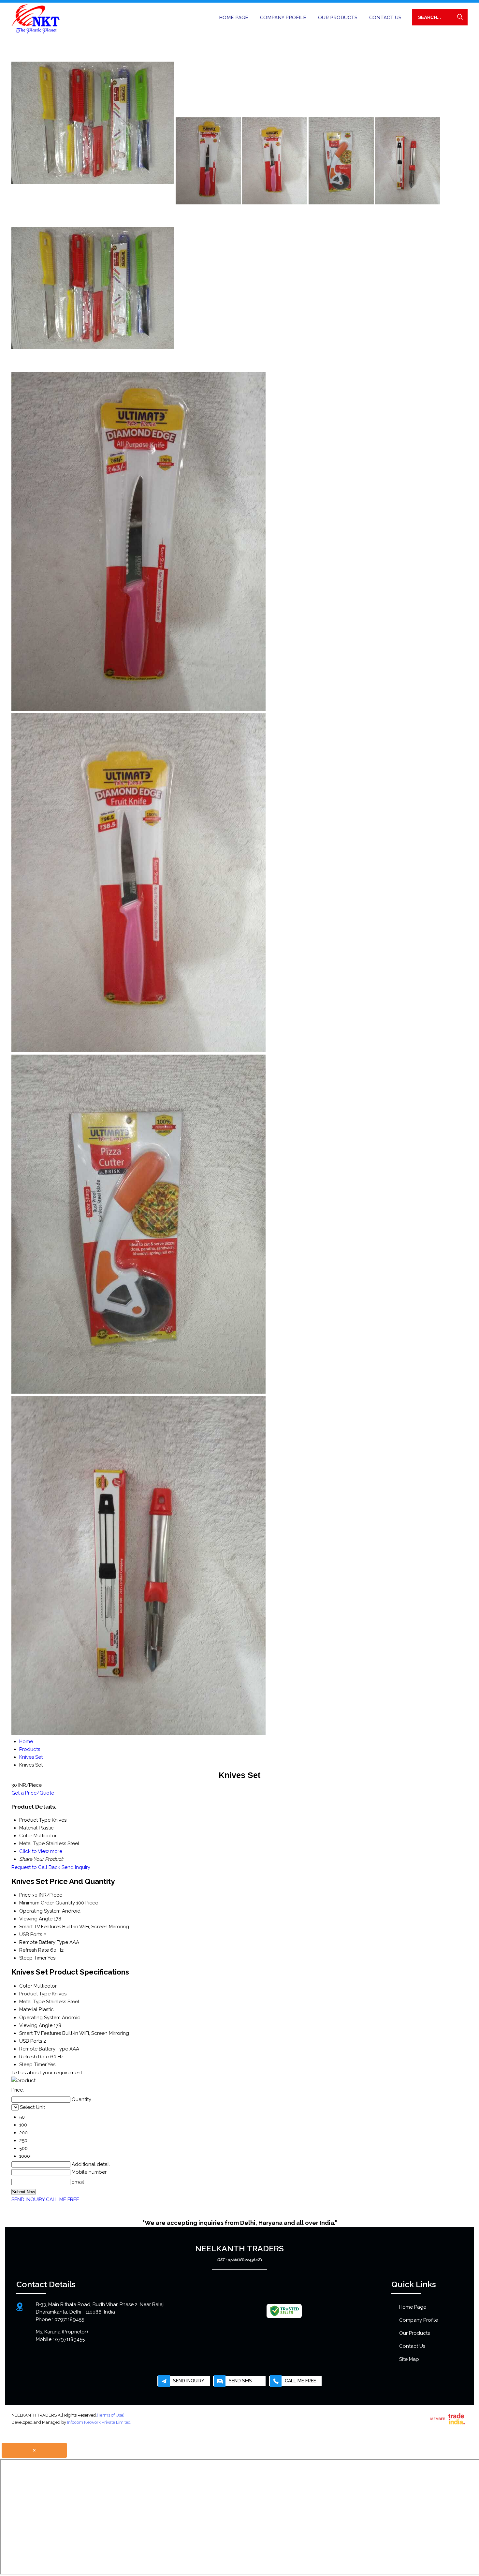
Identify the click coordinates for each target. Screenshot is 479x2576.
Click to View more (41, 1851)
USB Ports (31, 1934)
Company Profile (283, 18)
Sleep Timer (33, 1958)
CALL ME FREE (63, 2199)
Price (25, 1895)
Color (26, 1986)
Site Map (409, 2359)
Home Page (234, 18)
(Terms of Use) (111, 2415)
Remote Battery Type (44, 1942)
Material (28, 2009)
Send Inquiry (76, 1867)
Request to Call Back (36, 1867)
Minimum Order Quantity (47, 1903)
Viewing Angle (36, 1919)
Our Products (338, 18)
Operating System (40, 1911)
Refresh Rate (34, 1950)
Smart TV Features (40, 1927)
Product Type (35, 1994)
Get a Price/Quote (33, 1793)
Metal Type (32, 2002)
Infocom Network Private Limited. (99, 2422)
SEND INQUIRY (28, 2199)
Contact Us (385, 18)
